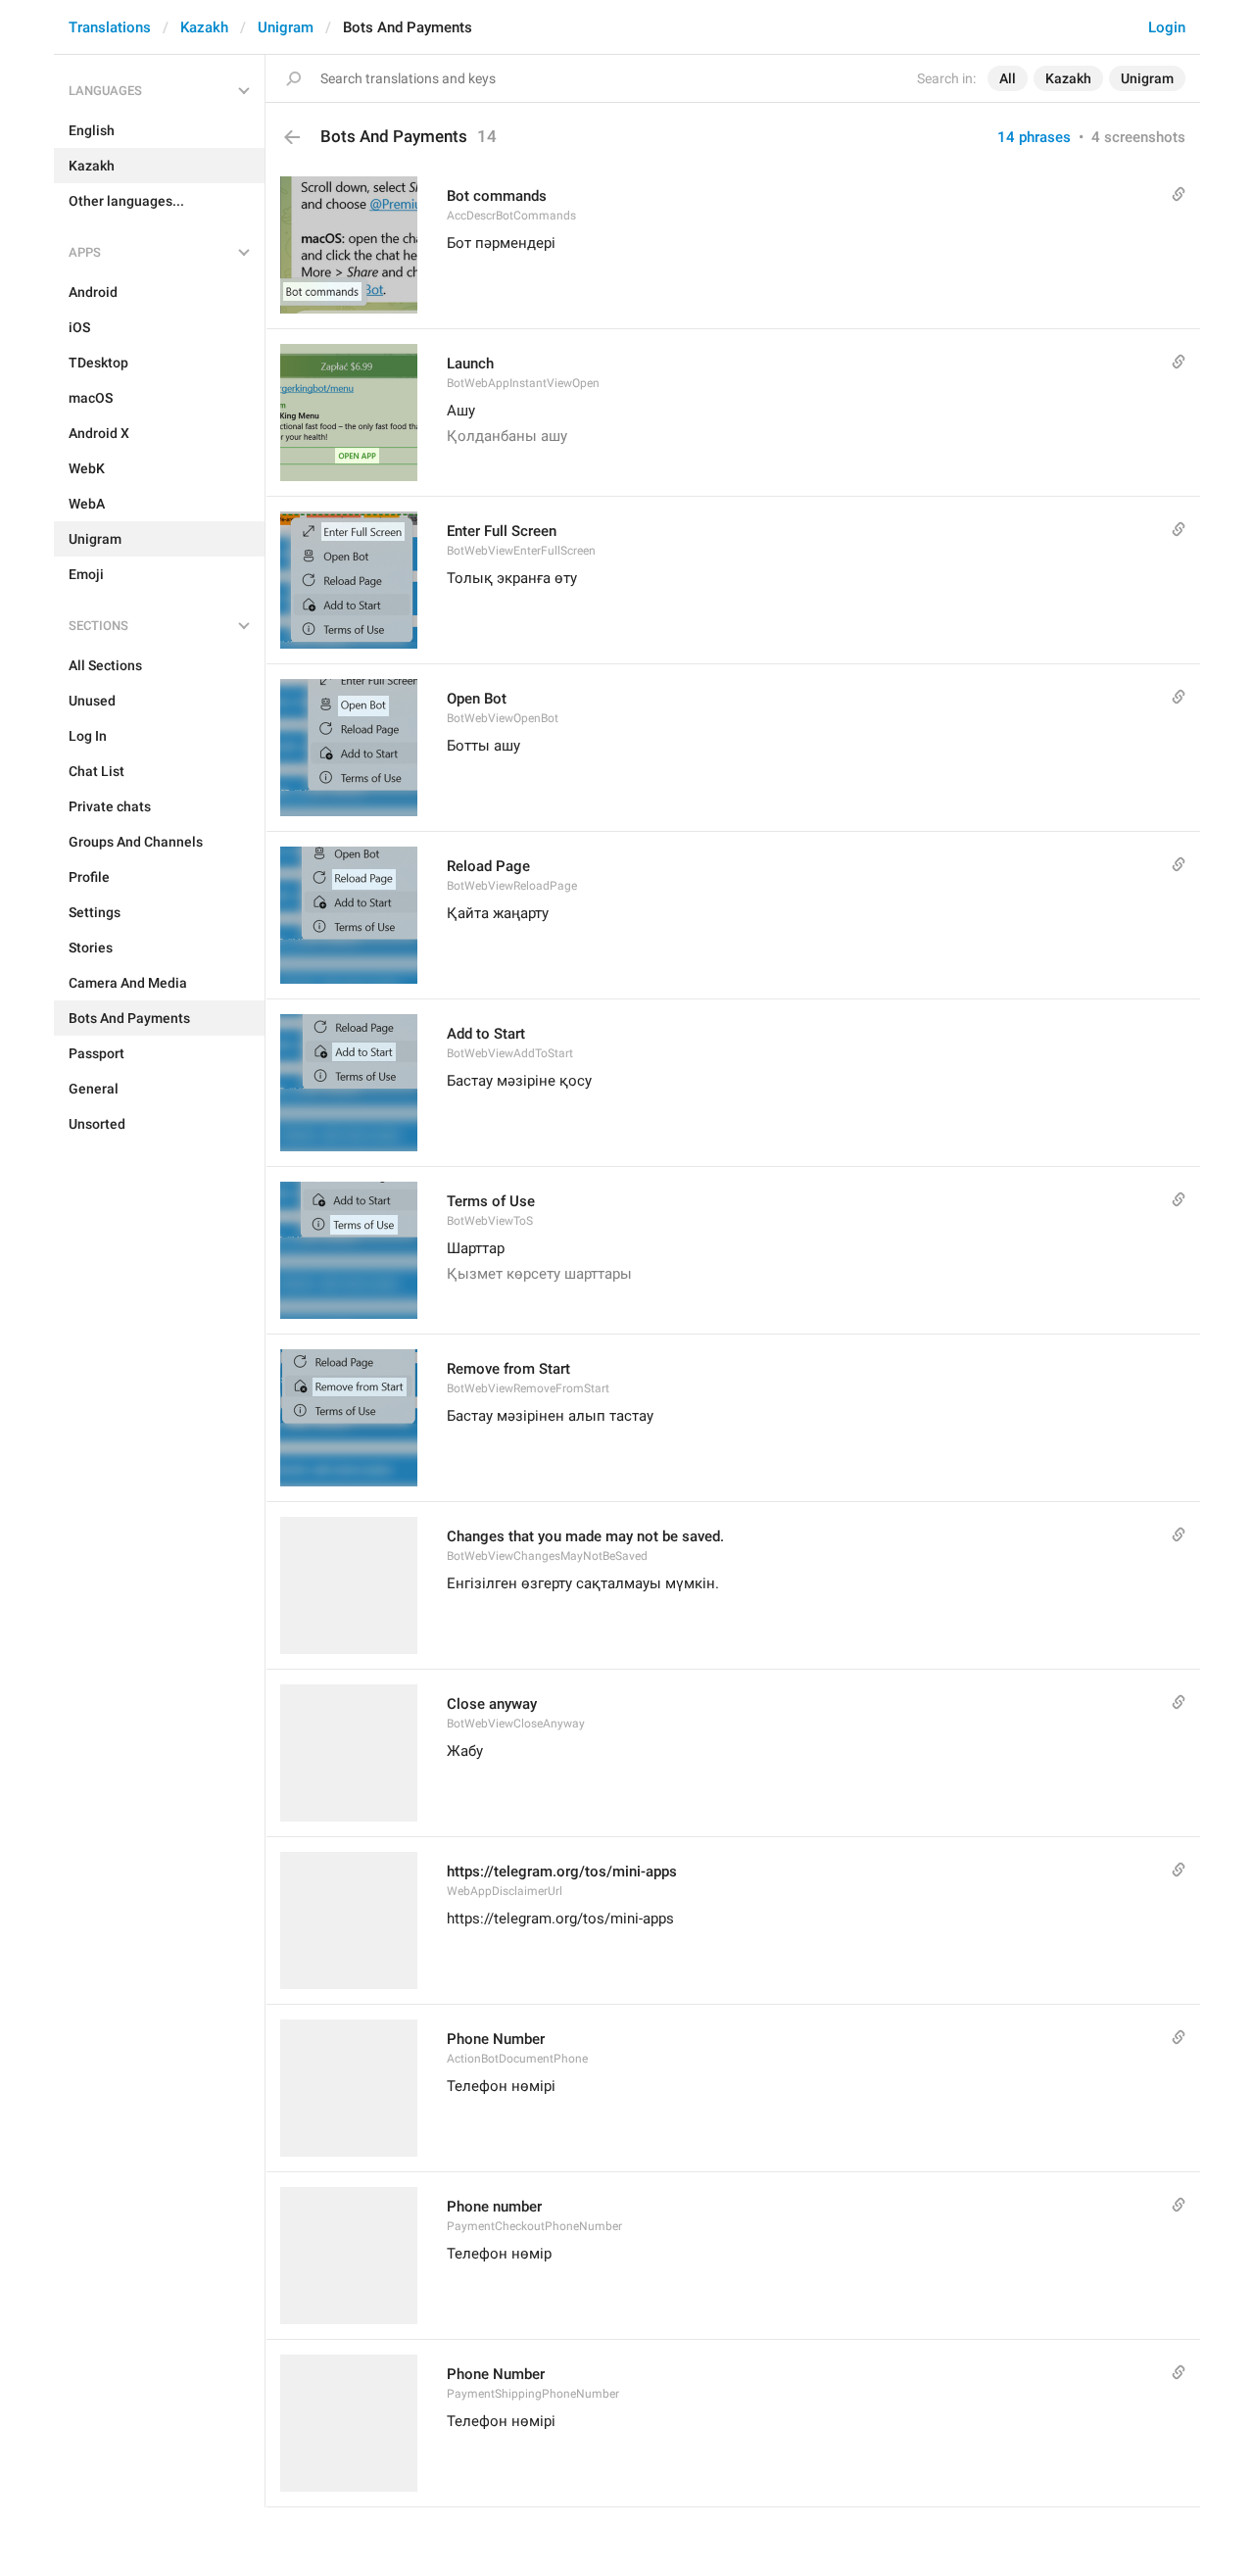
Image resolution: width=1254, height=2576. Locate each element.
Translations (110, 27)
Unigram (286, 27)
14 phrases (1034, 137)
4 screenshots (1138, 137)
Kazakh (204, 27)
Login (1167, 27)
